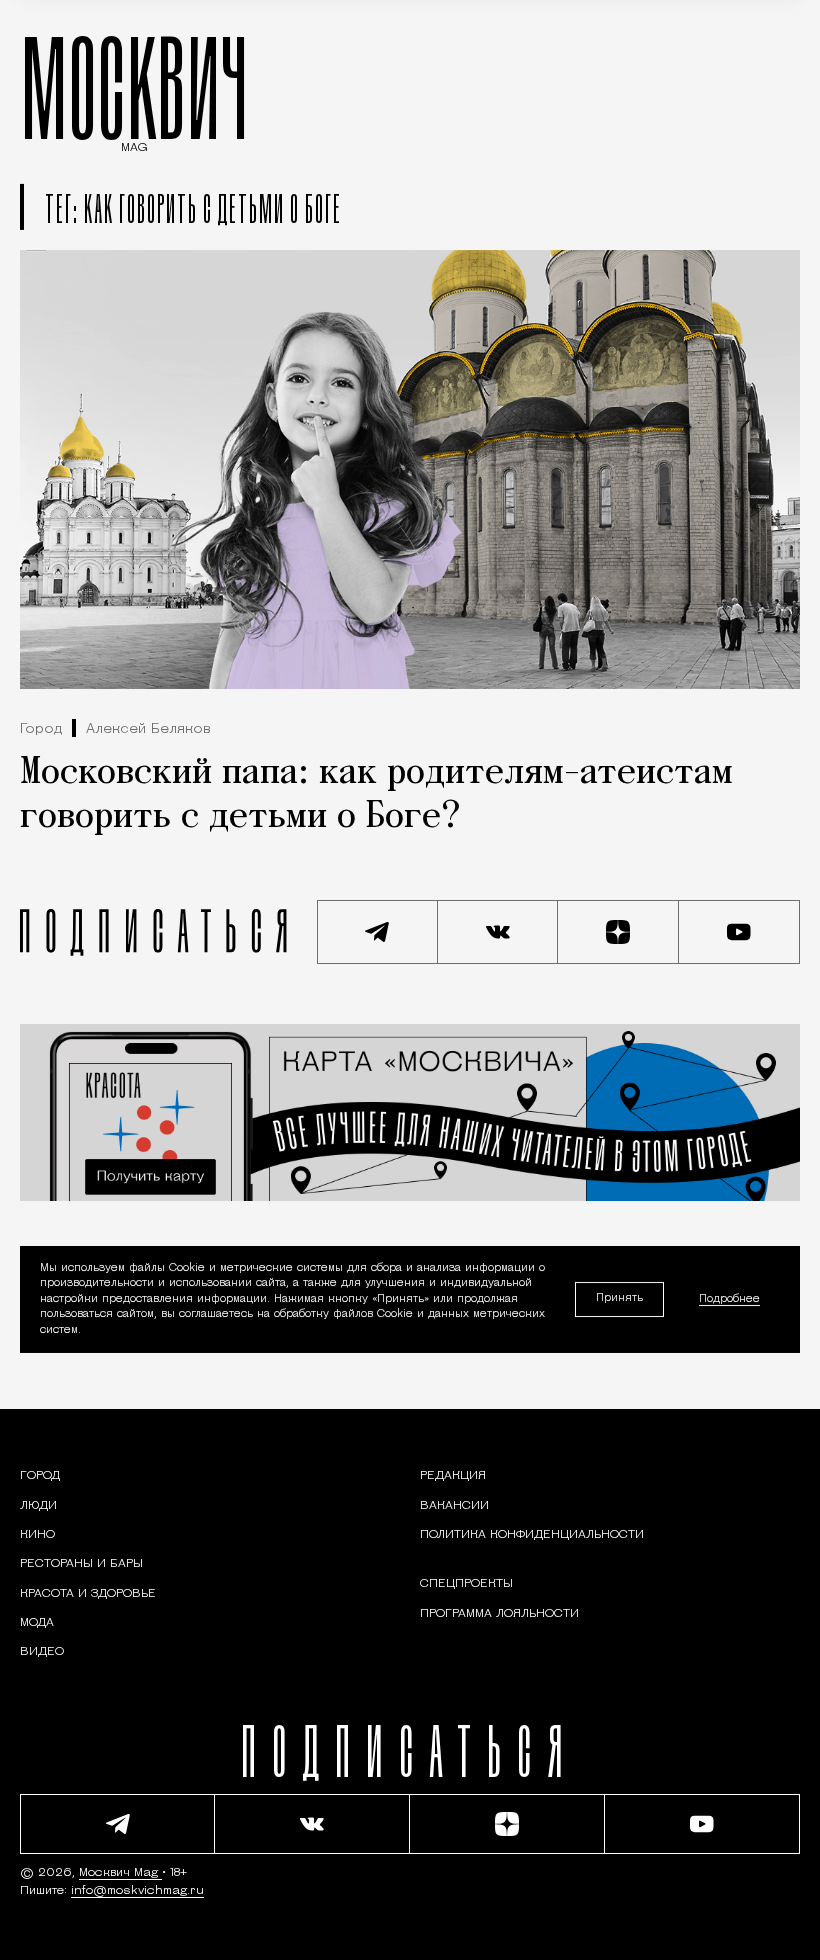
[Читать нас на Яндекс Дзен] (618, 932)
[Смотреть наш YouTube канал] (739, 932)
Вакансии (454, 1506)
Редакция (453, 1476)
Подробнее (729, 1299)
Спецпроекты (466, 1584)
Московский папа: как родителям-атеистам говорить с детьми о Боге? (376, 795)
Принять (619, 1298)
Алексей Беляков (148, 729)
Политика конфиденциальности (532, 1535)
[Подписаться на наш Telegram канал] (377, 932)
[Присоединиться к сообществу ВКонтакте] (498, 932)
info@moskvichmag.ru (137, 1891)
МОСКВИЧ (134, 87)
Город (41, 729)
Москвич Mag (120, 1873)
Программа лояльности (499, 1614)
